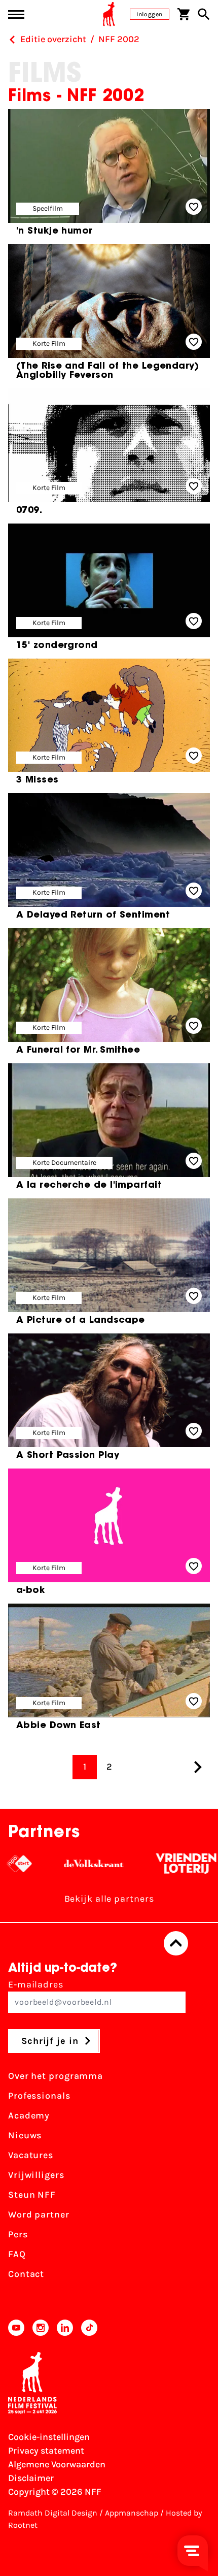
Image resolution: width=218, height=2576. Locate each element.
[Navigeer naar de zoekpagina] (204, 14)
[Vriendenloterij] (165, 1864)
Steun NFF (32, 2195)
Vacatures (31, 2155)
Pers (18, 2234)
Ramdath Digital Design (53, 2513)
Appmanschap (132, 2513)
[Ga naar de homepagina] (109, 14)
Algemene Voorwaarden (57, 2464)
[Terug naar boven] (176, 1943)
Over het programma (56, 2076)
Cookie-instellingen (49, 2437)
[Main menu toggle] (16, 14)
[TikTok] (89, 2328)
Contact (26, 2274)
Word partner (39, 2214)
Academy (29, 2115)
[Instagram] (41, 2328)
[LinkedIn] (65, 2328)
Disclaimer (31, 2478)
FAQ (17, 2254)
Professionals (39, 2096)
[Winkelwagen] (184, 14)
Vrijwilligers (36, 2175)
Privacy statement (46, 2451)
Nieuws (25, 2135)
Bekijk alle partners (109, 1899)
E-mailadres (36, 1984)
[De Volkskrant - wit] (72, 1864)
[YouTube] (16, 2328)
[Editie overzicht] (12, 40)
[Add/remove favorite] (194, 207)
